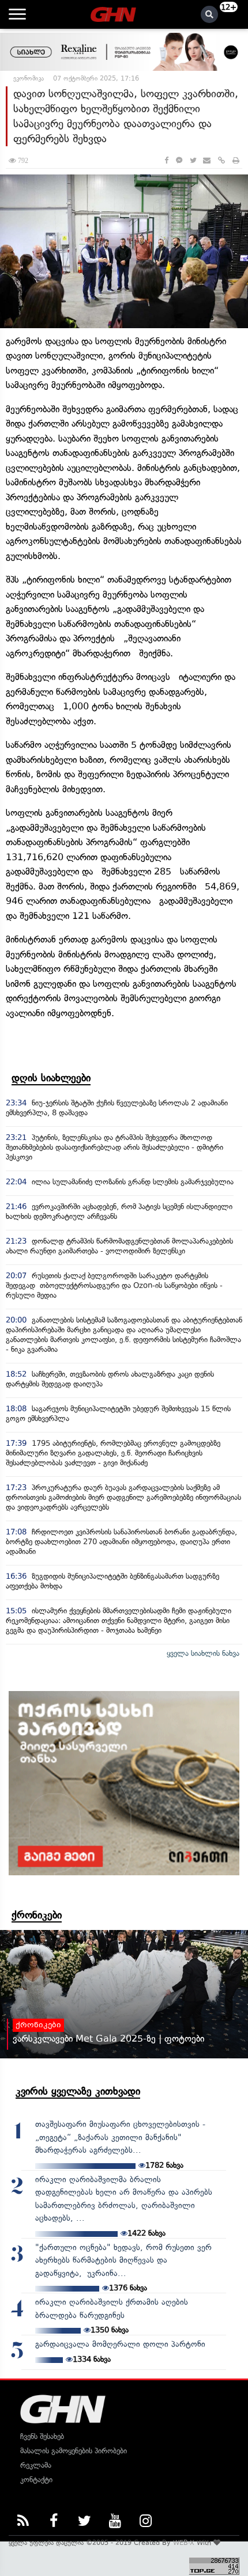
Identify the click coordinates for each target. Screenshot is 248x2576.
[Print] (236, 160)
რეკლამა (36, 2465)
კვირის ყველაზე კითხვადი (78, 2091)
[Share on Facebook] (166, 160)
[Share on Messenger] (179, 160)
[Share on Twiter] (193, 160)
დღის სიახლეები (51, 1078)
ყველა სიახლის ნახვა (203, 1653)
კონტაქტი (36, 2480)
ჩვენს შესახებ (42, 2436)
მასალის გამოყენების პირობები (74, 2451)
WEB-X (184, 2543)
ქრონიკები (37, 1915)
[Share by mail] (207, 160)
